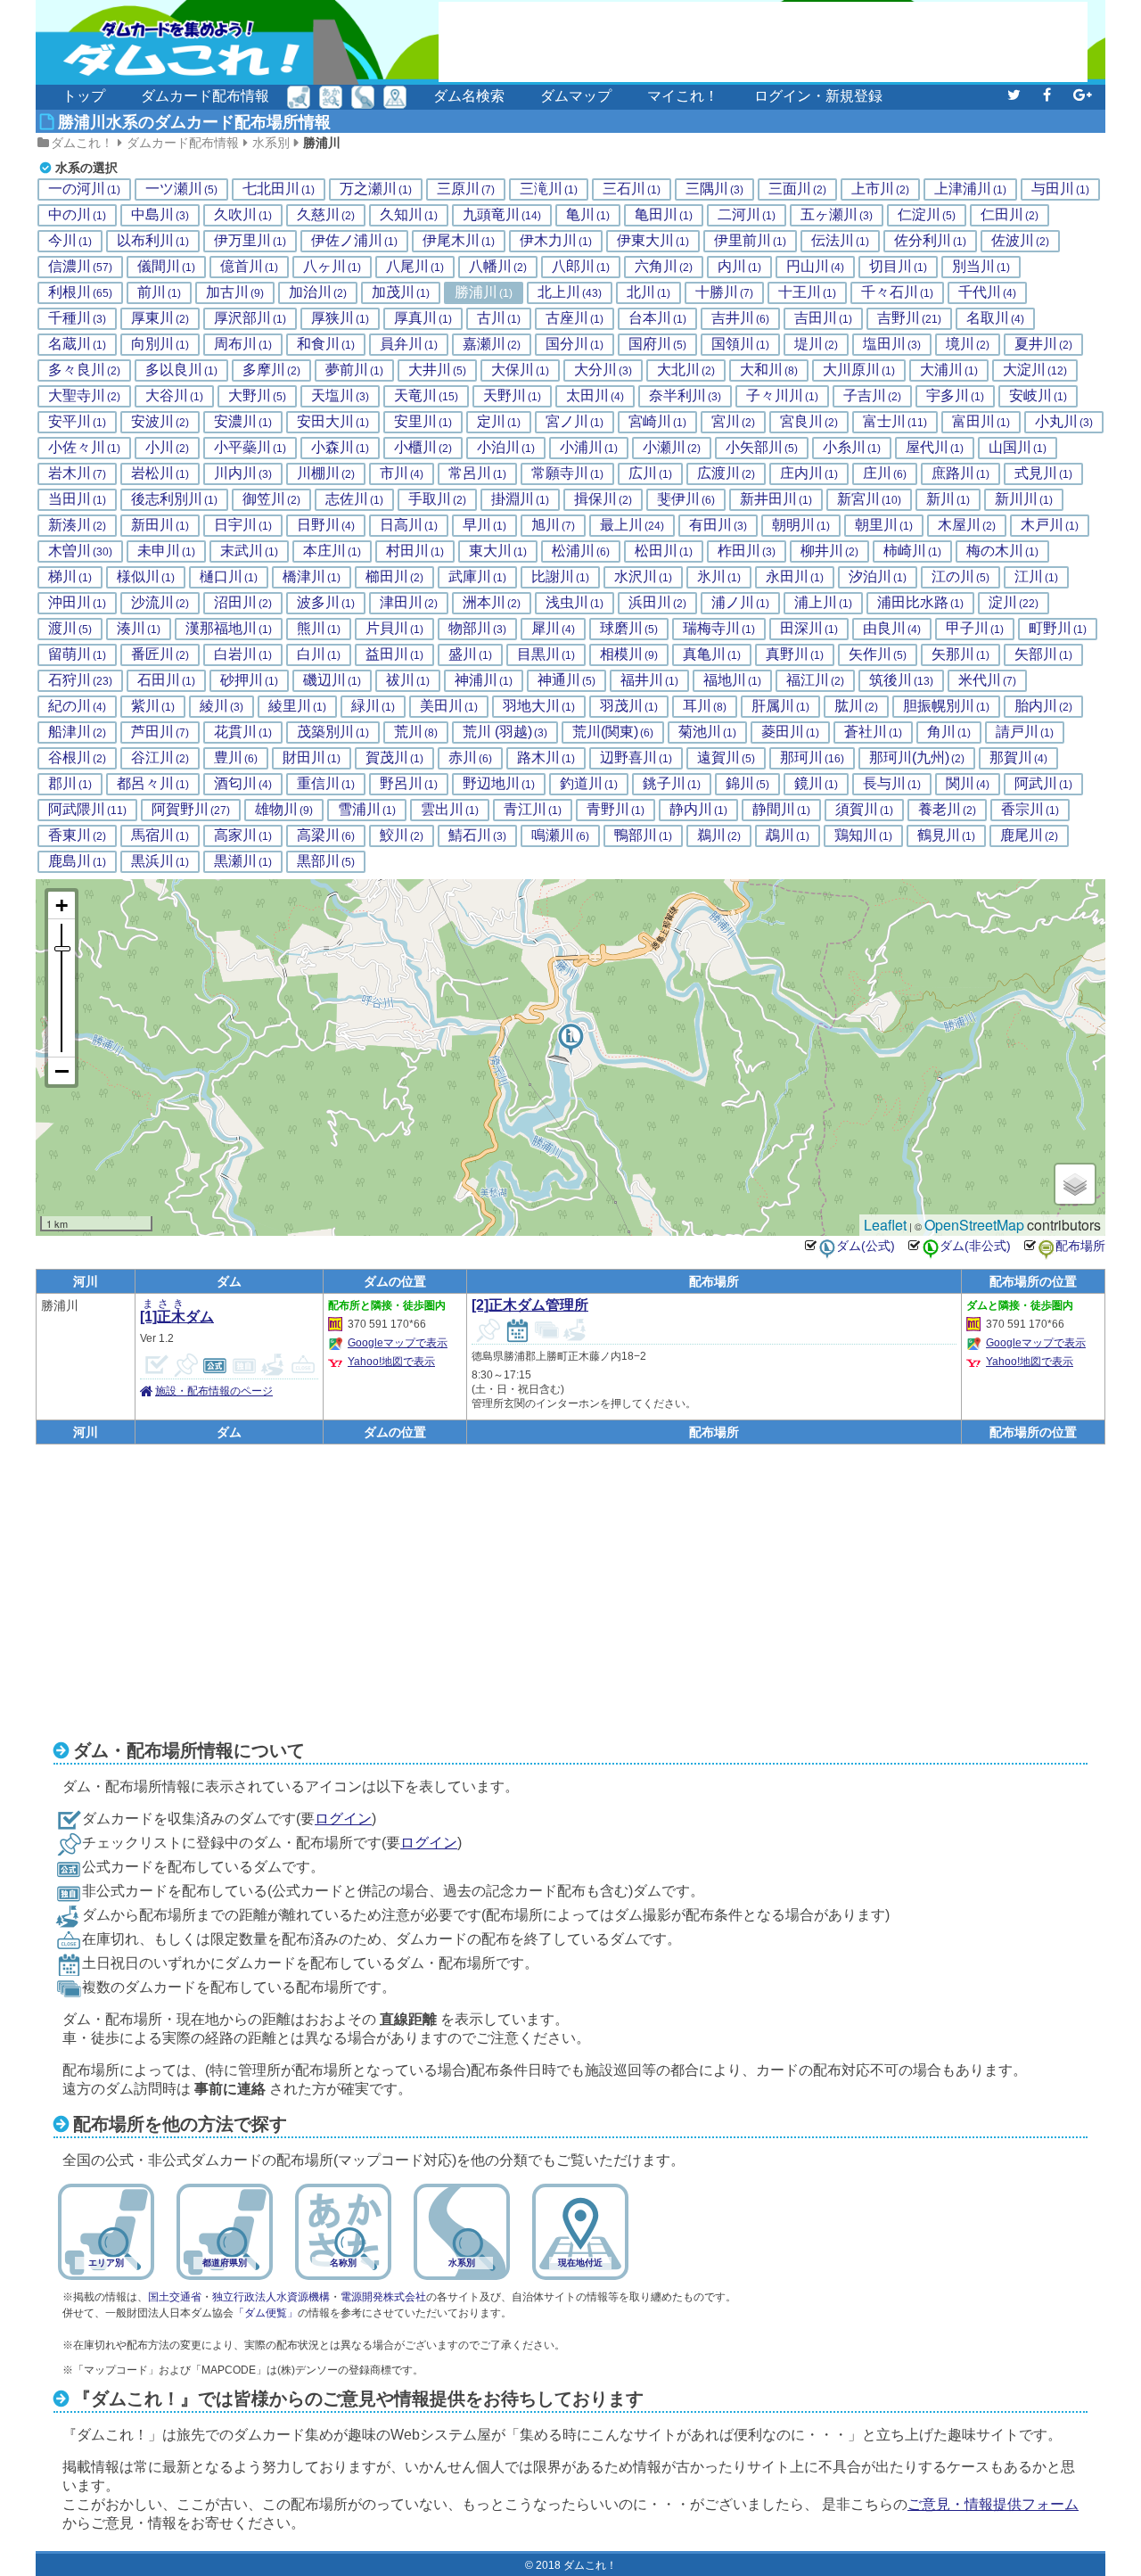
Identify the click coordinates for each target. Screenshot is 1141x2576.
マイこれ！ (683, 96)
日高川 (409, 525)
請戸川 (1025, 732)
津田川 (409, 603)
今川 (70, 241)
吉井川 (740, 318)
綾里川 (297, 706)
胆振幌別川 (946, 706)
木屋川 (967, 525)
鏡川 (816, 784)
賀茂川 (394, 758)
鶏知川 (863, 835)
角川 (949, 732)
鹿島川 (77, 861)
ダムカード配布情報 (205, 96)
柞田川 (747, 551)
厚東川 (160, 318)
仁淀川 (927, 215)
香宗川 (1030, 810)
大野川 (257, 396)
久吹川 (243, 215)
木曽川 (80, 551)
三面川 (797, 189)
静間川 (781, 810)
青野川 (616, 810)
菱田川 (790, 732)
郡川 (70, 784)
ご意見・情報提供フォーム (993, 2504)
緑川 (373, 706)
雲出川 (450, 810)
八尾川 (415, 267)
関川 (968, 784)
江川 (1036, 577)
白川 (319, 654)
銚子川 (672, 784)
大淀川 (1035, 370)
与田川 (1060, 189)
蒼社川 (873, 732)
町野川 (1058, 629)
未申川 (166, 551)
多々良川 (84, 370)
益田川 (394, 654)
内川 (739, 267)
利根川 (80, 292)
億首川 (249, 267)
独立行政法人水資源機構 (271, 2297)
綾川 (222, 706)
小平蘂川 (250, 448)
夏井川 (1043, 344)
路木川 (546, 758)
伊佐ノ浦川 (354, 241)
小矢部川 (762, 448)
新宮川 (869, 499)
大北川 (686, 370)
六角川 (664, 267)
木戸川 (1050, 525)
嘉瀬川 (492, 344)
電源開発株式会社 (383, 2297)
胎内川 (1043, 706)
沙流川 (160, 603)
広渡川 (726, 473)
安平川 (77, 422)
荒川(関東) (613, 732)
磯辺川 (332, 680)
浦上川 (823, 603)
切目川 (898, 267)
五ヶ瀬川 (837, 215)
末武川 (249, 551)
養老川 (947, 810)
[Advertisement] (763, 42)
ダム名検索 (469, 96)
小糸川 (852, 448)
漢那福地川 (229, 629)
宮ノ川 (575, 422)
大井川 (437, 370)
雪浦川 (367, 810)
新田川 (160, 525)
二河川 (747, 215)
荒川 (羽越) (505, 732)
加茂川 (401, 292)
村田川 (415, 551)
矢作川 (878, 654)
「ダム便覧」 (266, 2313)
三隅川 (714, 189)
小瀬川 (672, 448)
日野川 (326, 525)
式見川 (1043, 473)
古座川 (575, 318)
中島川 (160, 215)
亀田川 (664, 215)
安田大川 (333, 422)
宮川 (733, 422)
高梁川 (326, 835)
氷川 (719, 577)
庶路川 (960, 473)
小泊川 (506, 448)
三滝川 (549, 189)
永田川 (795, 577)
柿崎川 (912, 551)
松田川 (664, 551)
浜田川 (657, 603)
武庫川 (477, 577)
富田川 (981, 422)
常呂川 (477, 473)
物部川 (477, 629)
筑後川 (901, 680)
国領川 (740, 344)
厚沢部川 (250, 318)
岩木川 (77, 473)
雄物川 (284, 810)
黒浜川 (160, 861)
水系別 (271, 143)
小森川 (340, 448)
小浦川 (589, 448)
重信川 (326, 784)
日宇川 (243, 525)
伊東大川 (653, 241)
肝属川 (780, 706)
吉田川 (823, 318)
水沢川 (643, 577)
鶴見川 (946, 835)
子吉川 (872, 396)
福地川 (732, 680)
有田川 (718, 525)
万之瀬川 (376, 189)
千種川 (77, 318)
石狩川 (80, 680)
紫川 (153, 706)
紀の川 (77, 706)
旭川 (553, 525)
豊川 (236, 758)
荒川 (416, 732)
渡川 (70, 629)
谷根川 (77, 758)
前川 (159, 292)
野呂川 (409, 784)
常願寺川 (567, 473)
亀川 (588, 215)
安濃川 (243, 422)
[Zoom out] (62, 1071)
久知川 (409, 215)
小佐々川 (84, 448)
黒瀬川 (243, 861)
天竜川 (426, 396)
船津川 (77, 732)
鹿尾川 (1029, 835)
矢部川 (1043, 654)
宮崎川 (657, 422)
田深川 (809, 629)
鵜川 (719, 835)
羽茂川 (629, 706)
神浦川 (484, 680)
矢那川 (960, 654)
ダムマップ (576, 96)
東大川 (498, 551)
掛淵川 (520, 499)
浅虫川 (575, 603)
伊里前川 (750, 241)
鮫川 (402, 835)
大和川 (769, 370)
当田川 (77, 499)
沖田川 (77, 603)
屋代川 (935, 448)
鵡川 (788, 835)
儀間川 (166, 267)
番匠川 (160, 654)
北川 (648, 292)
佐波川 (1020, 241)
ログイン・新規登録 (818, 96)
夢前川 (354, 370)
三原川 (466, 189)
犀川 (553, 629)
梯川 (70, 577)
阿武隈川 (87, 810)
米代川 (987, 680)
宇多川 (955, 396)
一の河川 (84, 189)
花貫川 (243, 732)
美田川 (449, 706)
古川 (499, 318)
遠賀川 (726, 758)
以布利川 (153, 241)
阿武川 (1043, 784)
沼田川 (243, 603)
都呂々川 (153, 784)
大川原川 (859, 370)
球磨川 (629, 629)
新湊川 (77, 525)
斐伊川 (686, 499)
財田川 (312, 758)
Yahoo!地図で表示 (391, 1362)
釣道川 (589, 784)
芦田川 (160, 732)
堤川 (816, 344)
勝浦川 (322, 143)
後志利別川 (174, 499)
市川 (402, 473)
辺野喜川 (636, 758)
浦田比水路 (920, 603)
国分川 (575, 344)
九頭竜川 (502, 215)
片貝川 (394, 629)
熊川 (319, 629)
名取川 (995, 318)
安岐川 (1038, 396)
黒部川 (326, 861)
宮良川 (809, 422)
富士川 (895, 422)
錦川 (747, 784)
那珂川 (812, 758)
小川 (167, 448)
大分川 (603, 370)
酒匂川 (243, 784)
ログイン (343, 1819)
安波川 (160, 422)
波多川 (326, 603)
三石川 (632, 189)
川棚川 (326, 473)
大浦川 (949, 370)
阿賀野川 (191, 810)
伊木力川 (556, 241)
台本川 (657, 318)
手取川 (437, 499)
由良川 (892, 629)
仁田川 (1010, 215)
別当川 (981, 267)
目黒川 (546, 654)
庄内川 (809, 473)
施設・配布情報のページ (214, 1391)
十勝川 (724, 292)
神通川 (566, 680)
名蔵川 (77, 344)
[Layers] (1075, 1184)
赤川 (470, 758)
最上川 (632, 525)
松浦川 (581, 551)
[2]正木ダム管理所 (530, 1305)
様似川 (146, 577)
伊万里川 (250, 241)
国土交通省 (175, 2297)
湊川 (139, 629)
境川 (968, 344)
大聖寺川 (84, 396)
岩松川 (160, 473)
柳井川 (829, 551)
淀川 (1014, 603)
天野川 (512, 396)
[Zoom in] (62, 905)
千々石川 (897, 292)
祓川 (408, 680)
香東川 (77, 835)
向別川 (160, 344)
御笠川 (271, 499)
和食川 (326, 344)
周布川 (243, 344)
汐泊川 (878, 577)
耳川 (705, 706)
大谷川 (174, 396)
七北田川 (279, 189)
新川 (948, 499)
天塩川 (340, 396)
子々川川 (782, 396)
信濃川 (80, 267)
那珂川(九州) (917, 758)
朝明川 (801, 525)
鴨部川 (643, 835)
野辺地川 (499, 784)
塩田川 (892, 344)
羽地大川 (539, 706)
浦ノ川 (740, 603)
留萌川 (77, 654)
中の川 (77, 215)
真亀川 (712, 654)
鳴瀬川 (560, 835)
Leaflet (885, 1225)
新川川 (1024, 499)
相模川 (629, 654)
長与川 (892, 784)
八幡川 (498, 267)
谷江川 (160, 758)
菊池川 (707, 732)
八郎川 (581, 267)
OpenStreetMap (974, 1225)
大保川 (520, 370)
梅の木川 (1002, 551)
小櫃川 (423, 448)
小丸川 (1064, 422)
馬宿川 (160, 835)
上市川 (880, 189)
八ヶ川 (332, 267)
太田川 (595, 396)
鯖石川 (477, 835)
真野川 (795, 654)
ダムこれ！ (82, 143)
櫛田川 (394, 577)
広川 (650, 473)
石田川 (166, 680)
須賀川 (864, 810)
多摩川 (271, 370)
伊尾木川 (459, 241)
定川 (499, 422)
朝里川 (884, 525)
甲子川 (975, 629)
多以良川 (181, 370)
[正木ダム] (570, 1040)
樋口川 (229, 577)
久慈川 (326, 215)
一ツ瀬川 (181, 189)
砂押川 (249, 680)
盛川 (470, 654)
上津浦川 (970, 189)
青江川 (533, 810)
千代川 (987, 292)
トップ (84, 96)
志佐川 (354, 499)
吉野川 (909, 318)
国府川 (657, 344)
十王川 (807, 292)
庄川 (885, 473)
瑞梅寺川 (719, 629)
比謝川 (560, 577)
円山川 (815, 267)
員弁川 (409, 344)
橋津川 (312, 577)
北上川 (570, 292)
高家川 (243, 835)
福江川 (815, 680)
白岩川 (243, 654)
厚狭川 (340, 318)
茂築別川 (333, 732)
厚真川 (423, 318)
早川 (484, 525)
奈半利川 (685, 396)
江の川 (960, 577)
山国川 (1018, 448)
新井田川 (776, 499)
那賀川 (1018, 758)
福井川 (649, 680)
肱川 (856, 706)
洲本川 (492, 603)
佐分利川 (930, 241)
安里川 (423, 422)
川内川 (243, 473)
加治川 (318, 292)
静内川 (698, 810)
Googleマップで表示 (398, 1343)
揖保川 (603, 499)
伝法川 (840, 241)
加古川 (235, 292)
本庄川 (332, 551)
